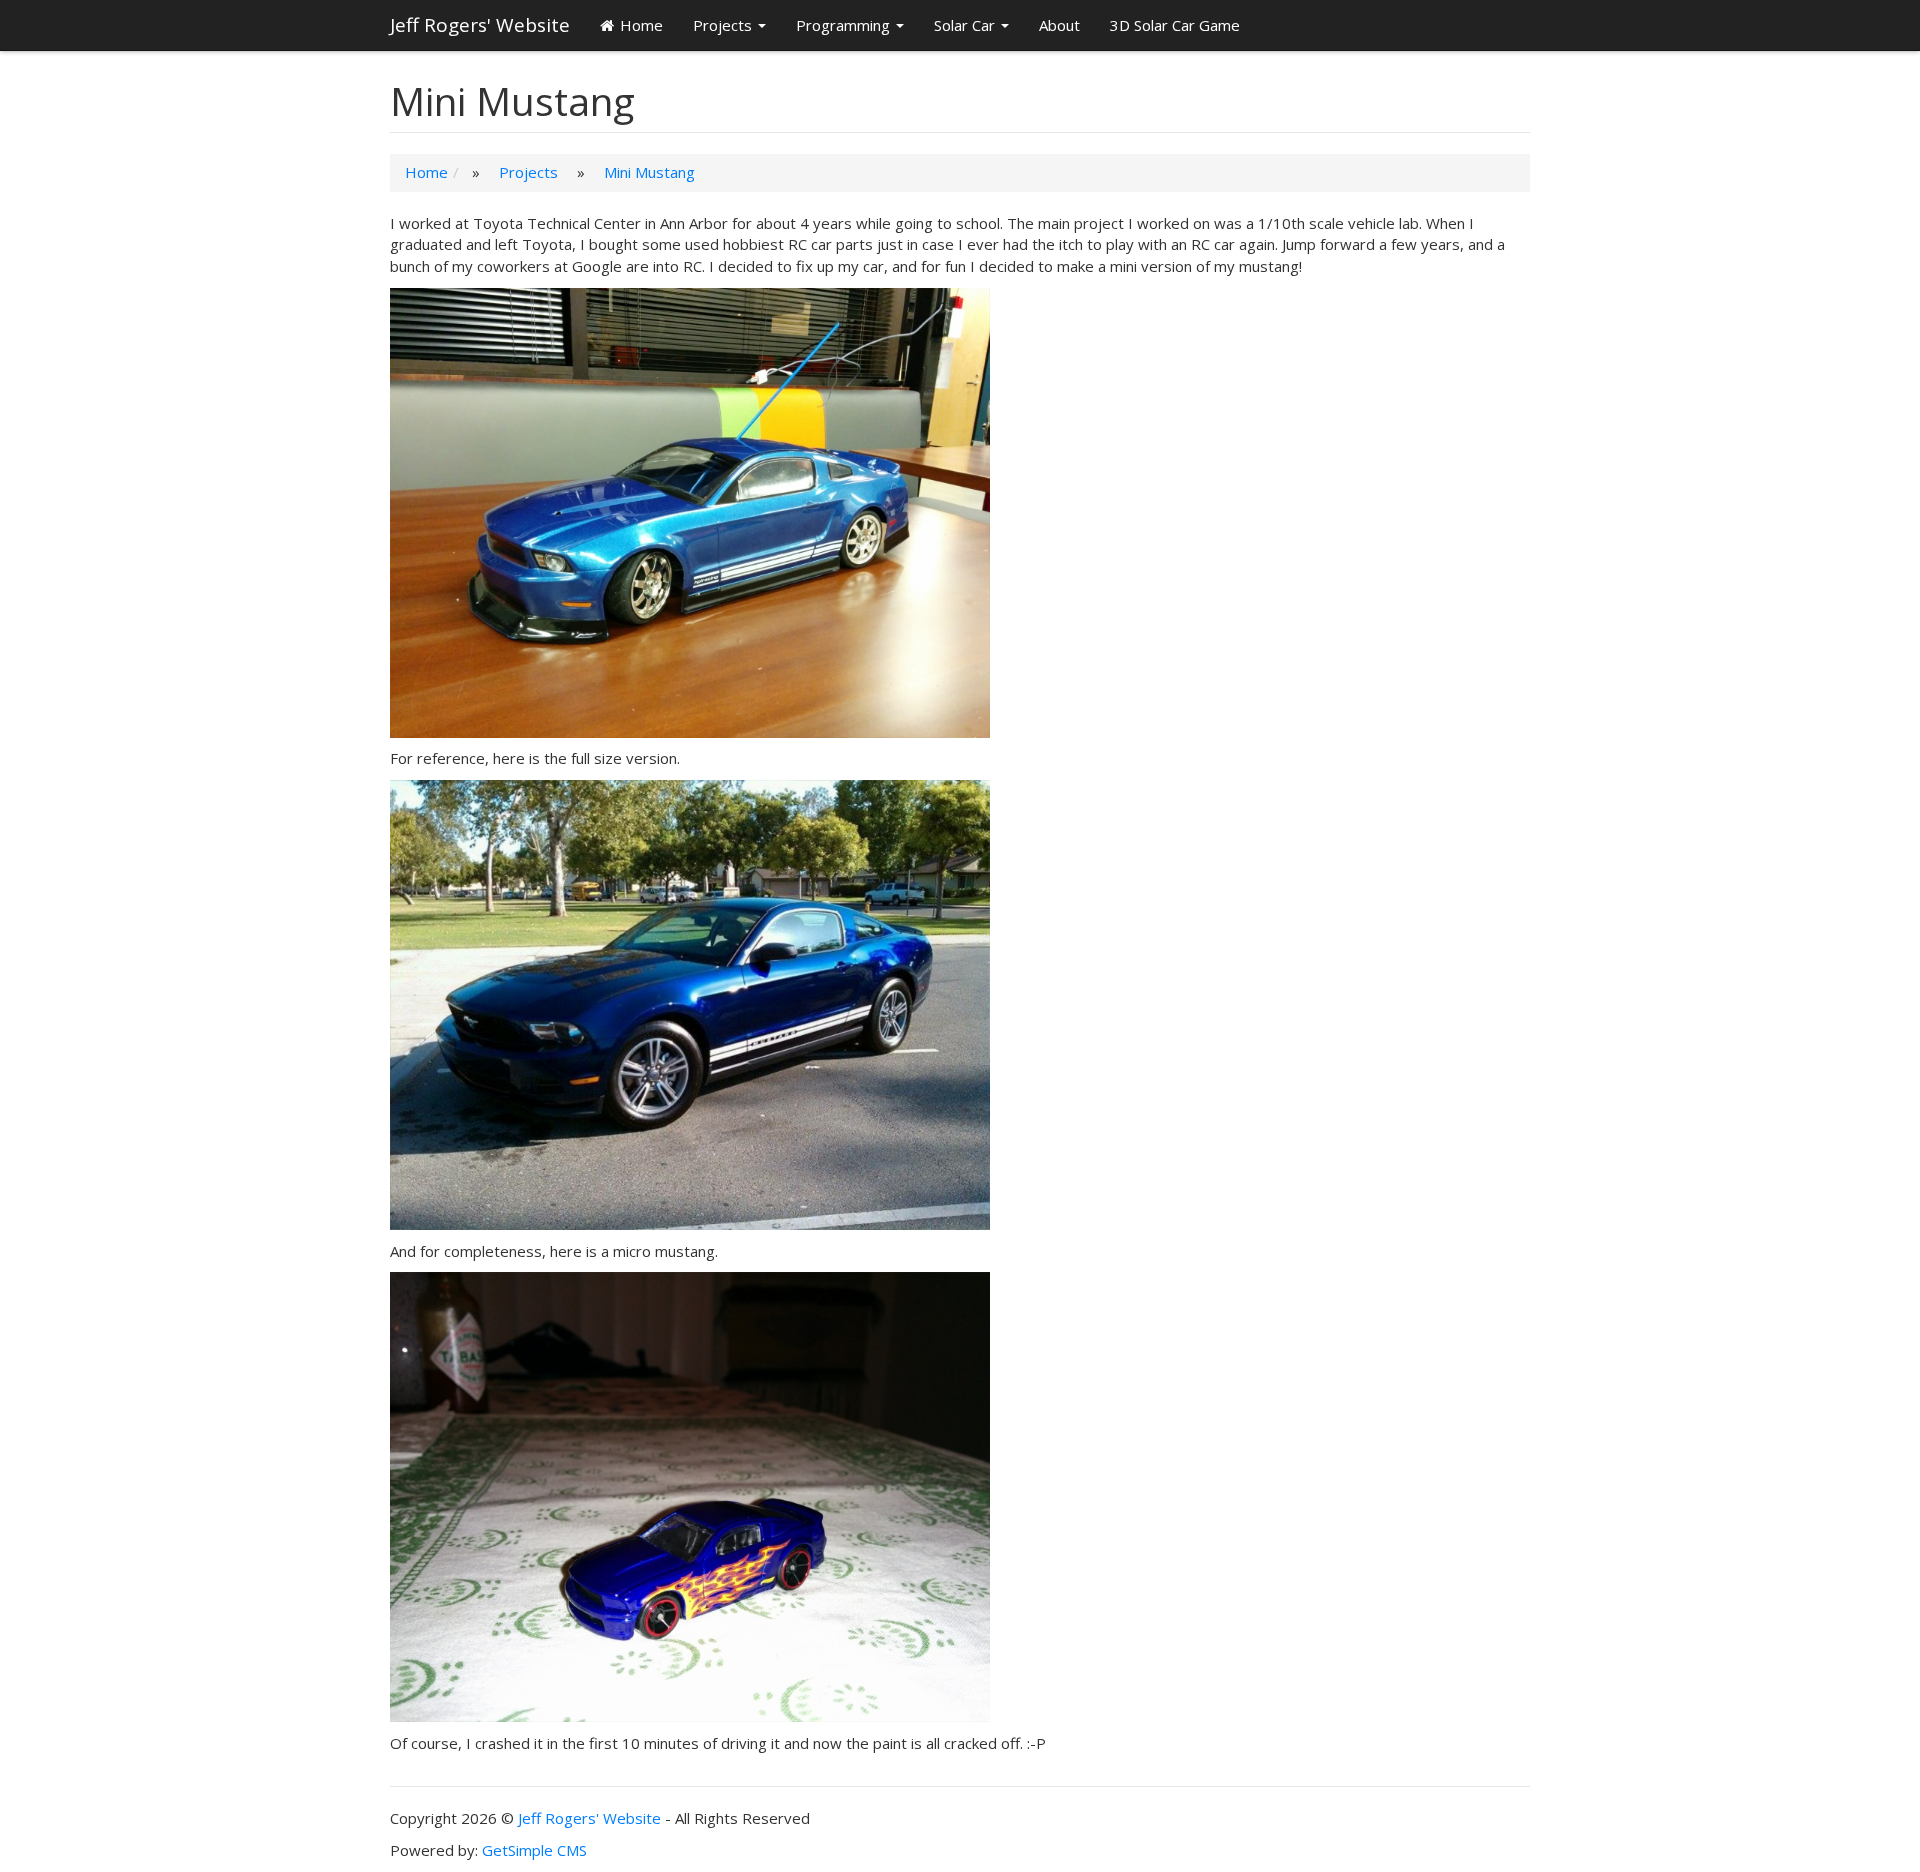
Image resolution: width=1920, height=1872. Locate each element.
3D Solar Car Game (1175, 25)
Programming (843, 25)
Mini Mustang (649, 172)
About (1059, 25)
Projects (722, 25)
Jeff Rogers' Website (480, 25)
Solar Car (964, 25)
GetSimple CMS (534, 1850)
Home (641, 25)
